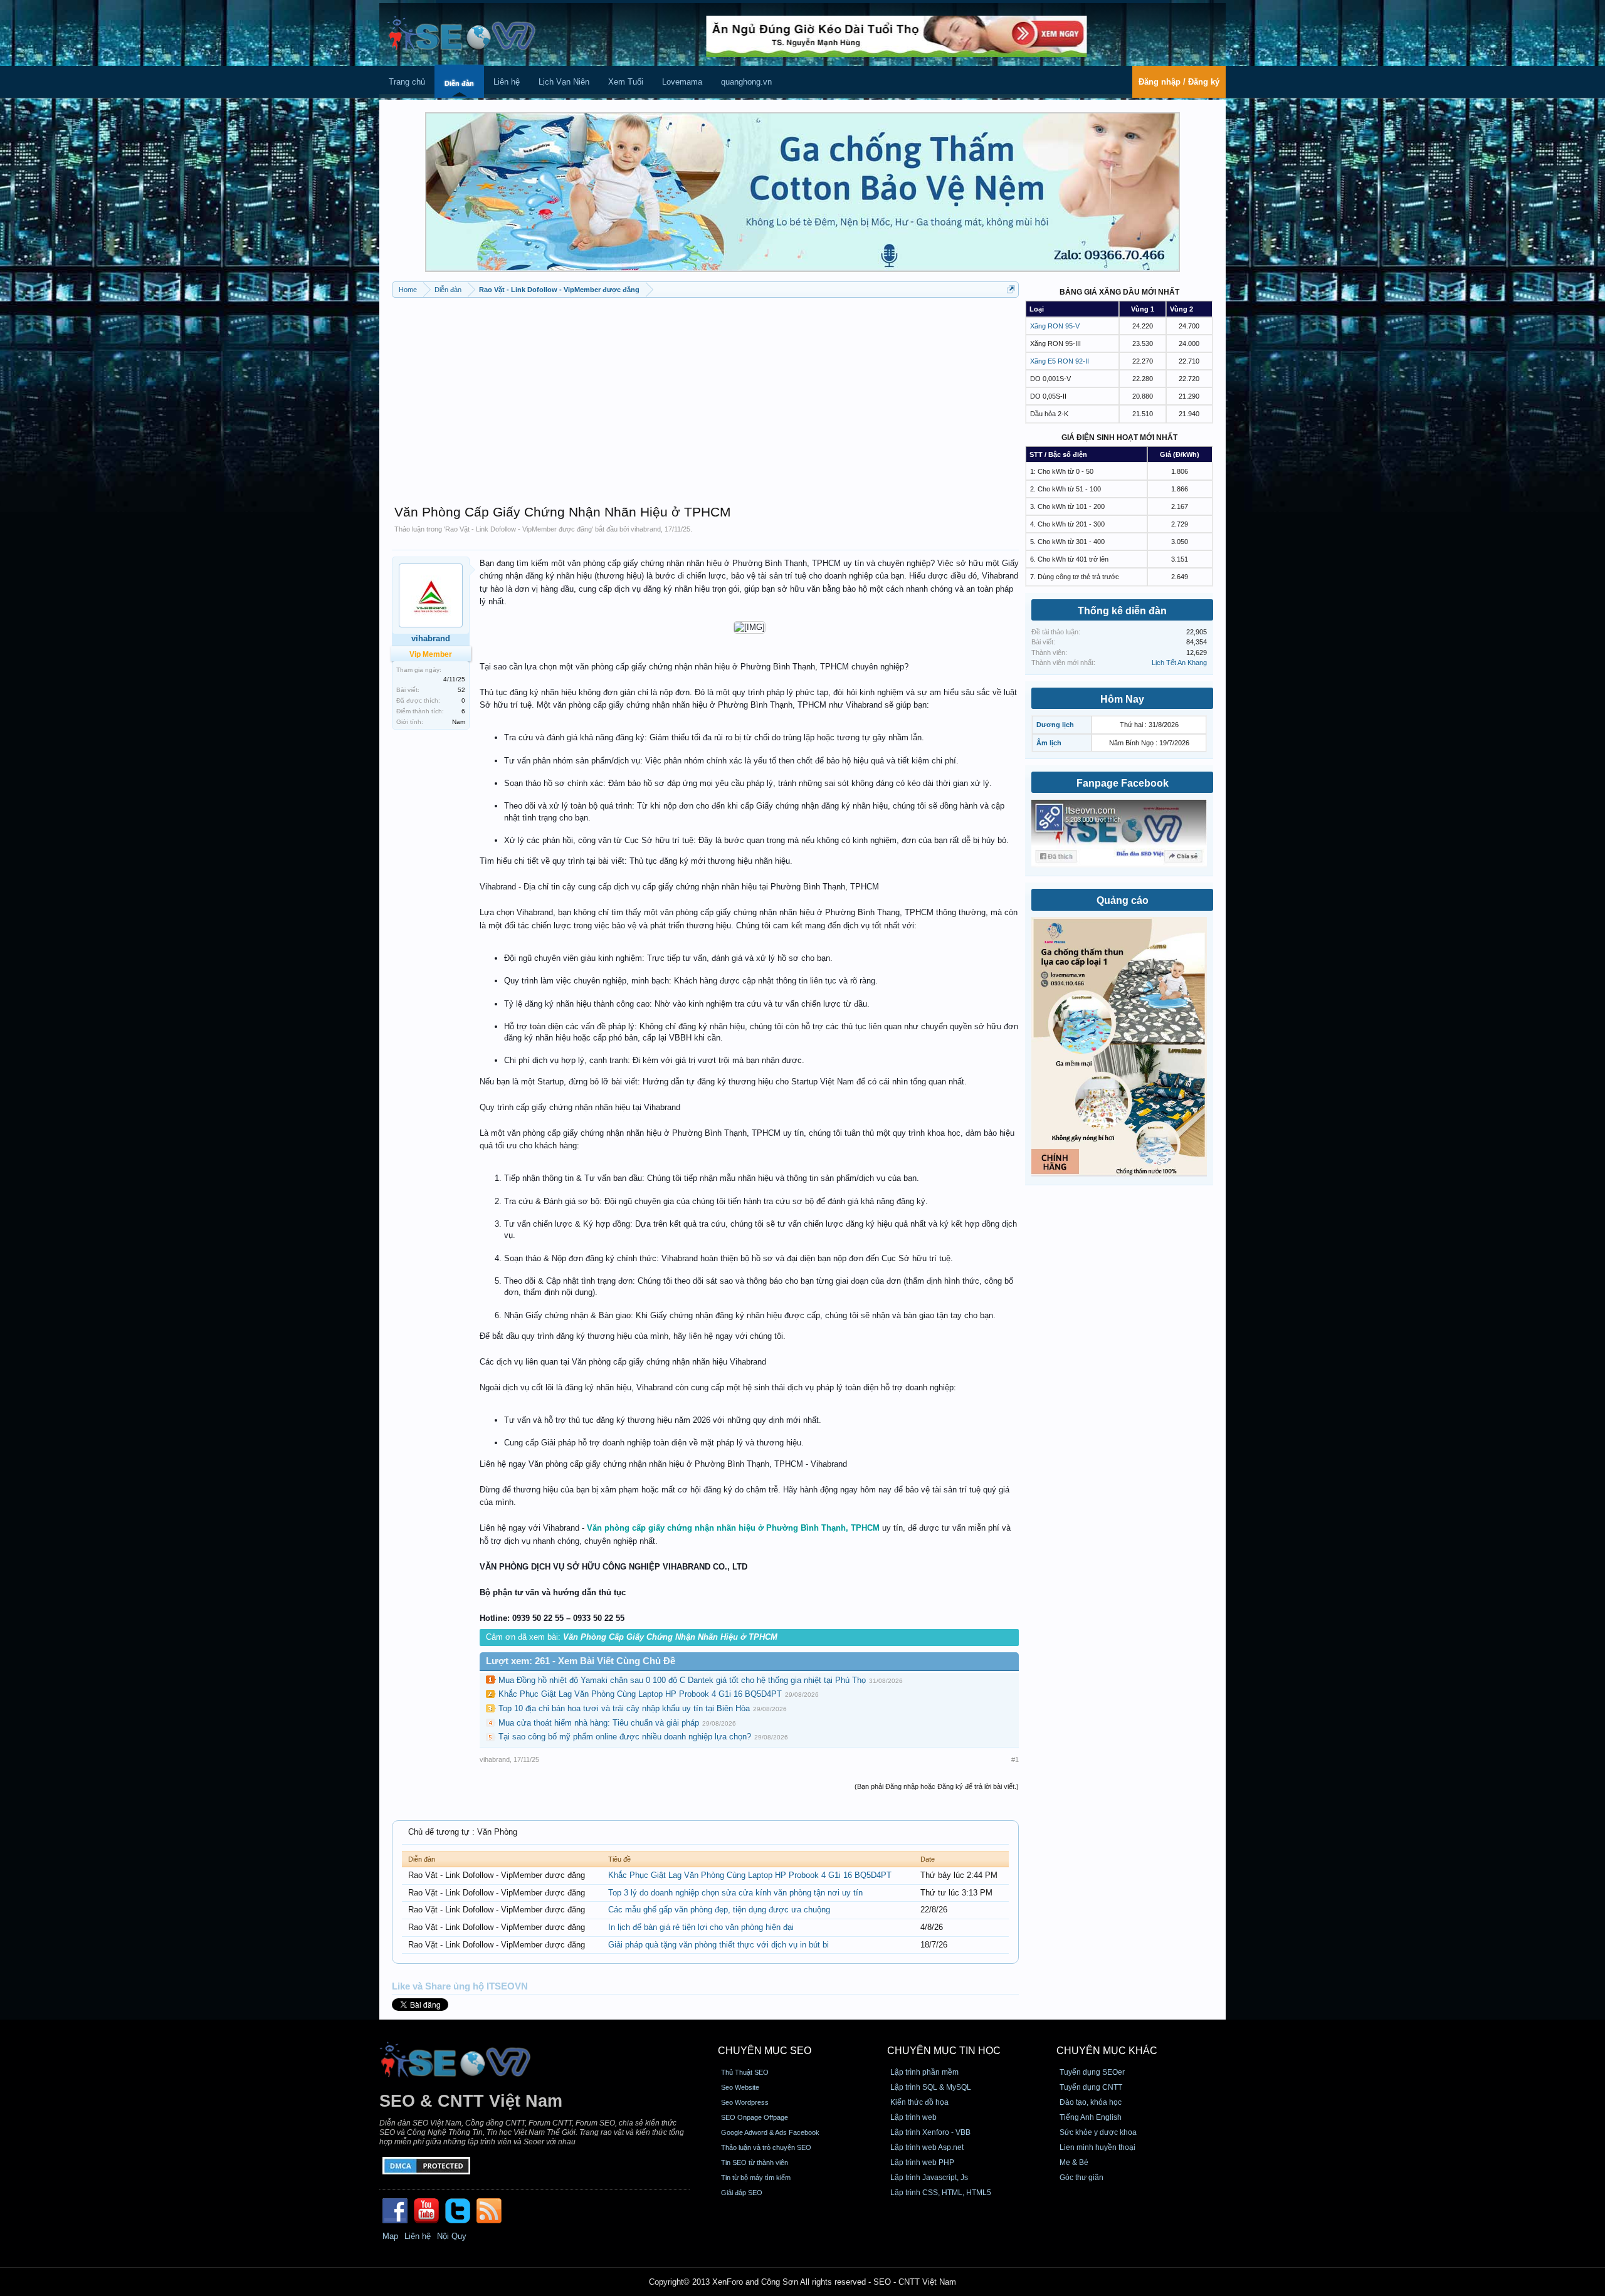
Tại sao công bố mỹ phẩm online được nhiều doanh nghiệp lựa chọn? (625, 1737)
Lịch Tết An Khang (1179, 663)
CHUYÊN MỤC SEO (765, 2051)
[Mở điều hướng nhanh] (1011, 289)
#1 (1015, 1759)
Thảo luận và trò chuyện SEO (766, 2147)
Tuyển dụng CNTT (1091, 2087)
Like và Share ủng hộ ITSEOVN (460, 1986)
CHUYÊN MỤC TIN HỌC (944, 2051)
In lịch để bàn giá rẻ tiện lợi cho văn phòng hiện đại (701, 1927)
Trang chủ (407, 82)
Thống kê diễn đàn (1122, 611)
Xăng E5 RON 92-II (1060, 361)
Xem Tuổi (626, 82)
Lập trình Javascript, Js (929, 2178)
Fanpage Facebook (1123, 783)
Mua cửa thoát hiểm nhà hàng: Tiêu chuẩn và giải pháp (599, 1723)
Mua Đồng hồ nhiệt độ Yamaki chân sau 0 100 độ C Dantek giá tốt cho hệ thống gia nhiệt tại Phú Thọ (682, 1680)
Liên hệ (507, 82)
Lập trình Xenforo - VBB (930, 2132)
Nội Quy (452, 2236)
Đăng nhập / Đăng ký (1179, 82)
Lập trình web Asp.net (927, 2147)
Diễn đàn (459, 83)
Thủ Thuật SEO (745, 2072)
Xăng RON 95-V (1055, 326)
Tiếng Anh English (1091, 2117)
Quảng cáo (1123, 900)
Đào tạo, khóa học (1091, 2102)
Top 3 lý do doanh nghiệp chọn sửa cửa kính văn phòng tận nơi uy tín (735, 1893)
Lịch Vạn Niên (564, 82)
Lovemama (682, 82)
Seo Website (740, 2087)
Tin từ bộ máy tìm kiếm (756, 2178)
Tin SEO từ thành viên (755, 2162)
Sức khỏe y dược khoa (1098, 2132)
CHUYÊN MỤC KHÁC (1107, 2051)
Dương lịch (1055, 725)
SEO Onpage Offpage (755, 2117)
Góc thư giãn (1081, 2178)
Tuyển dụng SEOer (1092, 2072)
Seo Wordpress (745, 2102)
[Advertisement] (705, 395)
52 (461, 690)
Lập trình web (913, 2117)
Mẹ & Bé (1074, 2162)
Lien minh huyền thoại (1097, 2147)
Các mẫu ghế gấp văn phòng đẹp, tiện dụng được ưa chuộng (719, 1910)
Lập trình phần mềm (924, 2072)
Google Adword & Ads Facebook (770, 2132)
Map (390, 2236)
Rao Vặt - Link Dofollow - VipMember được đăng (518, 529)
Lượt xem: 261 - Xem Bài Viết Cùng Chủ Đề (581, 1661)
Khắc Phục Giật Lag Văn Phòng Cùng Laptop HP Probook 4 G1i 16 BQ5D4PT (640, 1694)
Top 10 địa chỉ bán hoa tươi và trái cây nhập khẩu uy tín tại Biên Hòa (624, 1708)
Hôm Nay (1122, 699)
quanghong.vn (746, 82)
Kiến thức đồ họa (919, 2102)
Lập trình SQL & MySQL (931, 2087)
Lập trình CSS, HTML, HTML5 (941, 2193)
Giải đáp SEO (742, 2193)
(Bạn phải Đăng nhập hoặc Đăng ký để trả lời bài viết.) (937, 1786)
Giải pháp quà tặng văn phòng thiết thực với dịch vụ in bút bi (718, 1945)
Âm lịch (1049, 743)
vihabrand (646, 529)
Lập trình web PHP (922, 2162)
